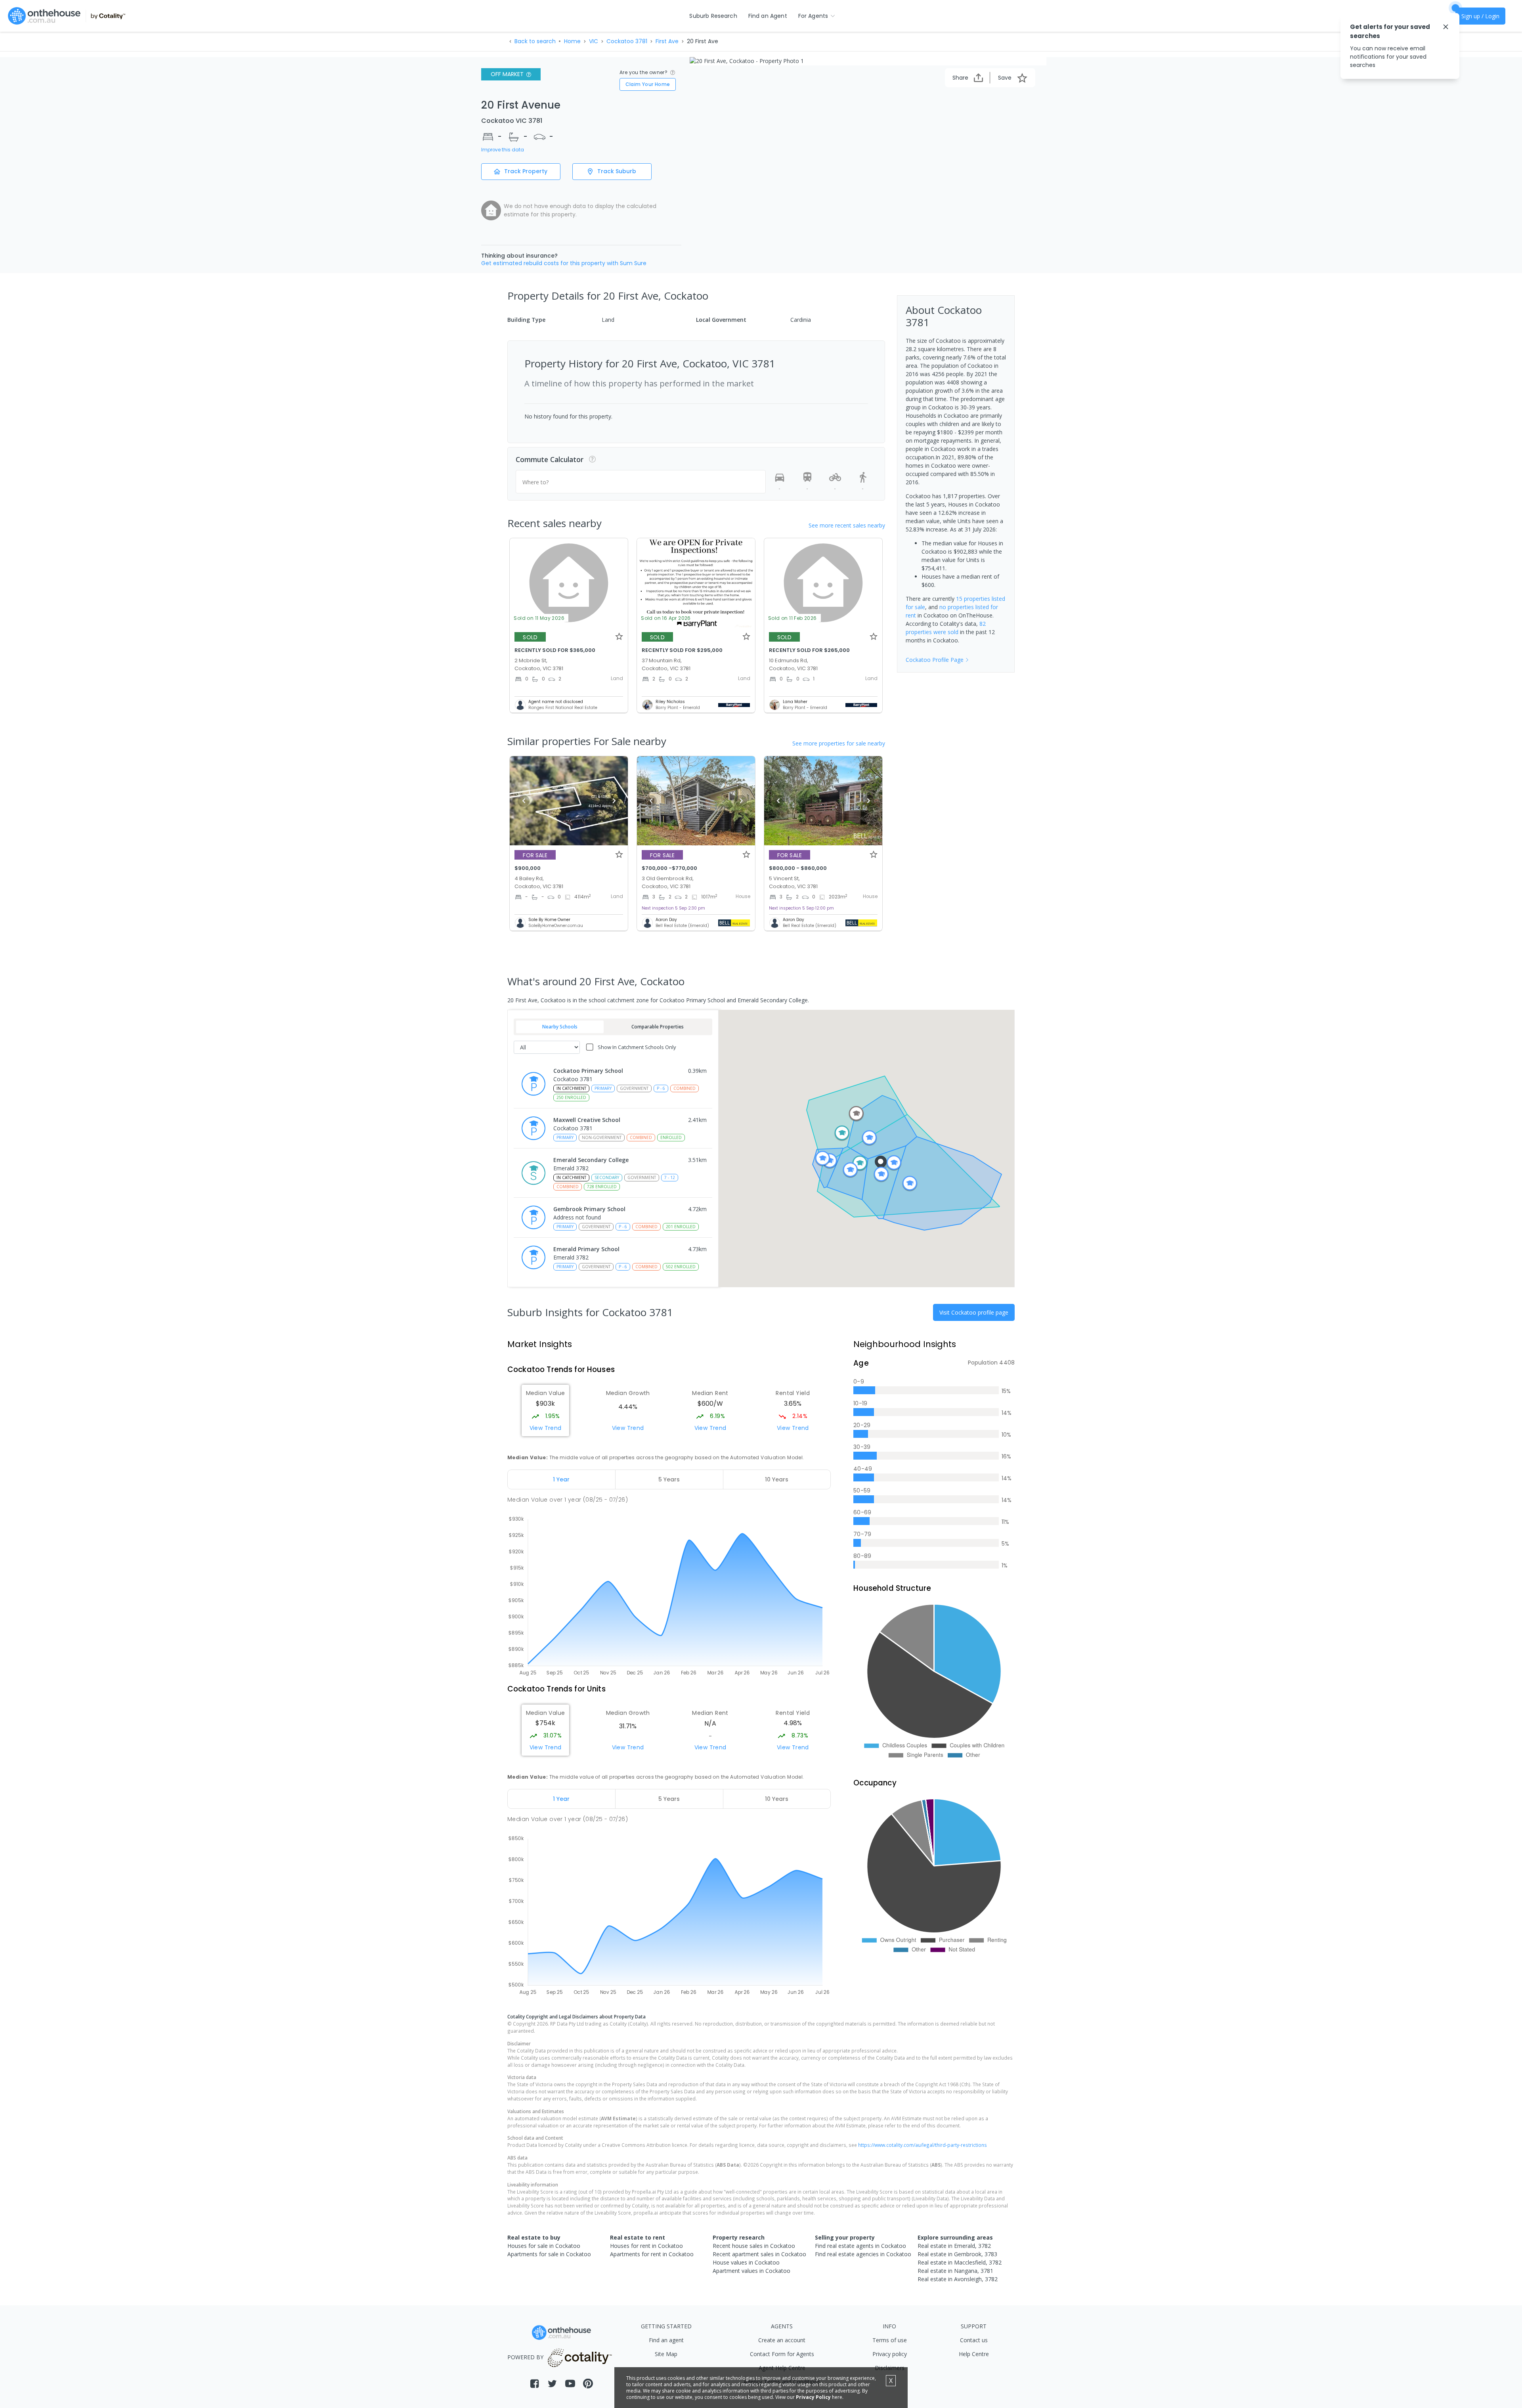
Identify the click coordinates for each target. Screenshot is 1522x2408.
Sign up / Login (1480, 16)
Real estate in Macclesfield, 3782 (960, 2262)
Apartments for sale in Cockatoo (549, 2254)
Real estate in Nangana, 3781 (955, 2271)
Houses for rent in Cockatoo (646, 2246)
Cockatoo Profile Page (935, 660)
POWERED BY (525, 2357)
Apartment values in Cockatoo (751, 2271)
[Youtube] (570, 2384)
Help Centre (974, 2354)
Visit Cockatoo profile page (974, 1312)
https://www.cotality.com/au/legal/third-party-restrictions (923, 2145)
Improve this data (503, 150)
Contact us (974, 2340)
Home (572, 41)
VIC (594, 41)
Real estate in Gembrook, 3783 (957, 2254)
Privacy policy (890, 2354)
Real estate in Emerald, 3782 (954, 2246)
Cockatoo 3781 (627, 41)
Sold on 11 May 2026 (539, 618)
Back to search (535, 41)
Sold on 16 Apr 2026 (666, 618)
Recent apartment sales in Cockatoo (759, 2254)
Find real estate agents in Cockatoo (860, 2246)
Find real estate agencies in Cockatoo (863, 2254)
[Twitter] (552, 2384)
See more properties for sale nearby (839, 743)
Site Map (666, 2354)
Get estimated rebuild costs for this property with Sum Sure (564, 263)
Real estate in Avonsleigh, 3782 (958, 2279)
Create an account (782, 2340)
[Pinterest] (588, 2384)
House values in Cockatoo (746, 2262)
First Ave (667, 41)
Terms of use (890, 2340)
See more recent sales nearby (847, 525)
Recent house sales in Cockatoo (754, 2246)
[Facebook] (534, 2384)
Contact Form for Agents (782, 2354)
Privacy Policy (813, 2397)
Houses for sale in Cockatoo (544, 2246)
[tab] (561, 1479)
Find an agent (666, 2340)
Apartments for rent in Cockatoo (652, 2254)
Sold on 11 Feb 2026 (793, 618)
